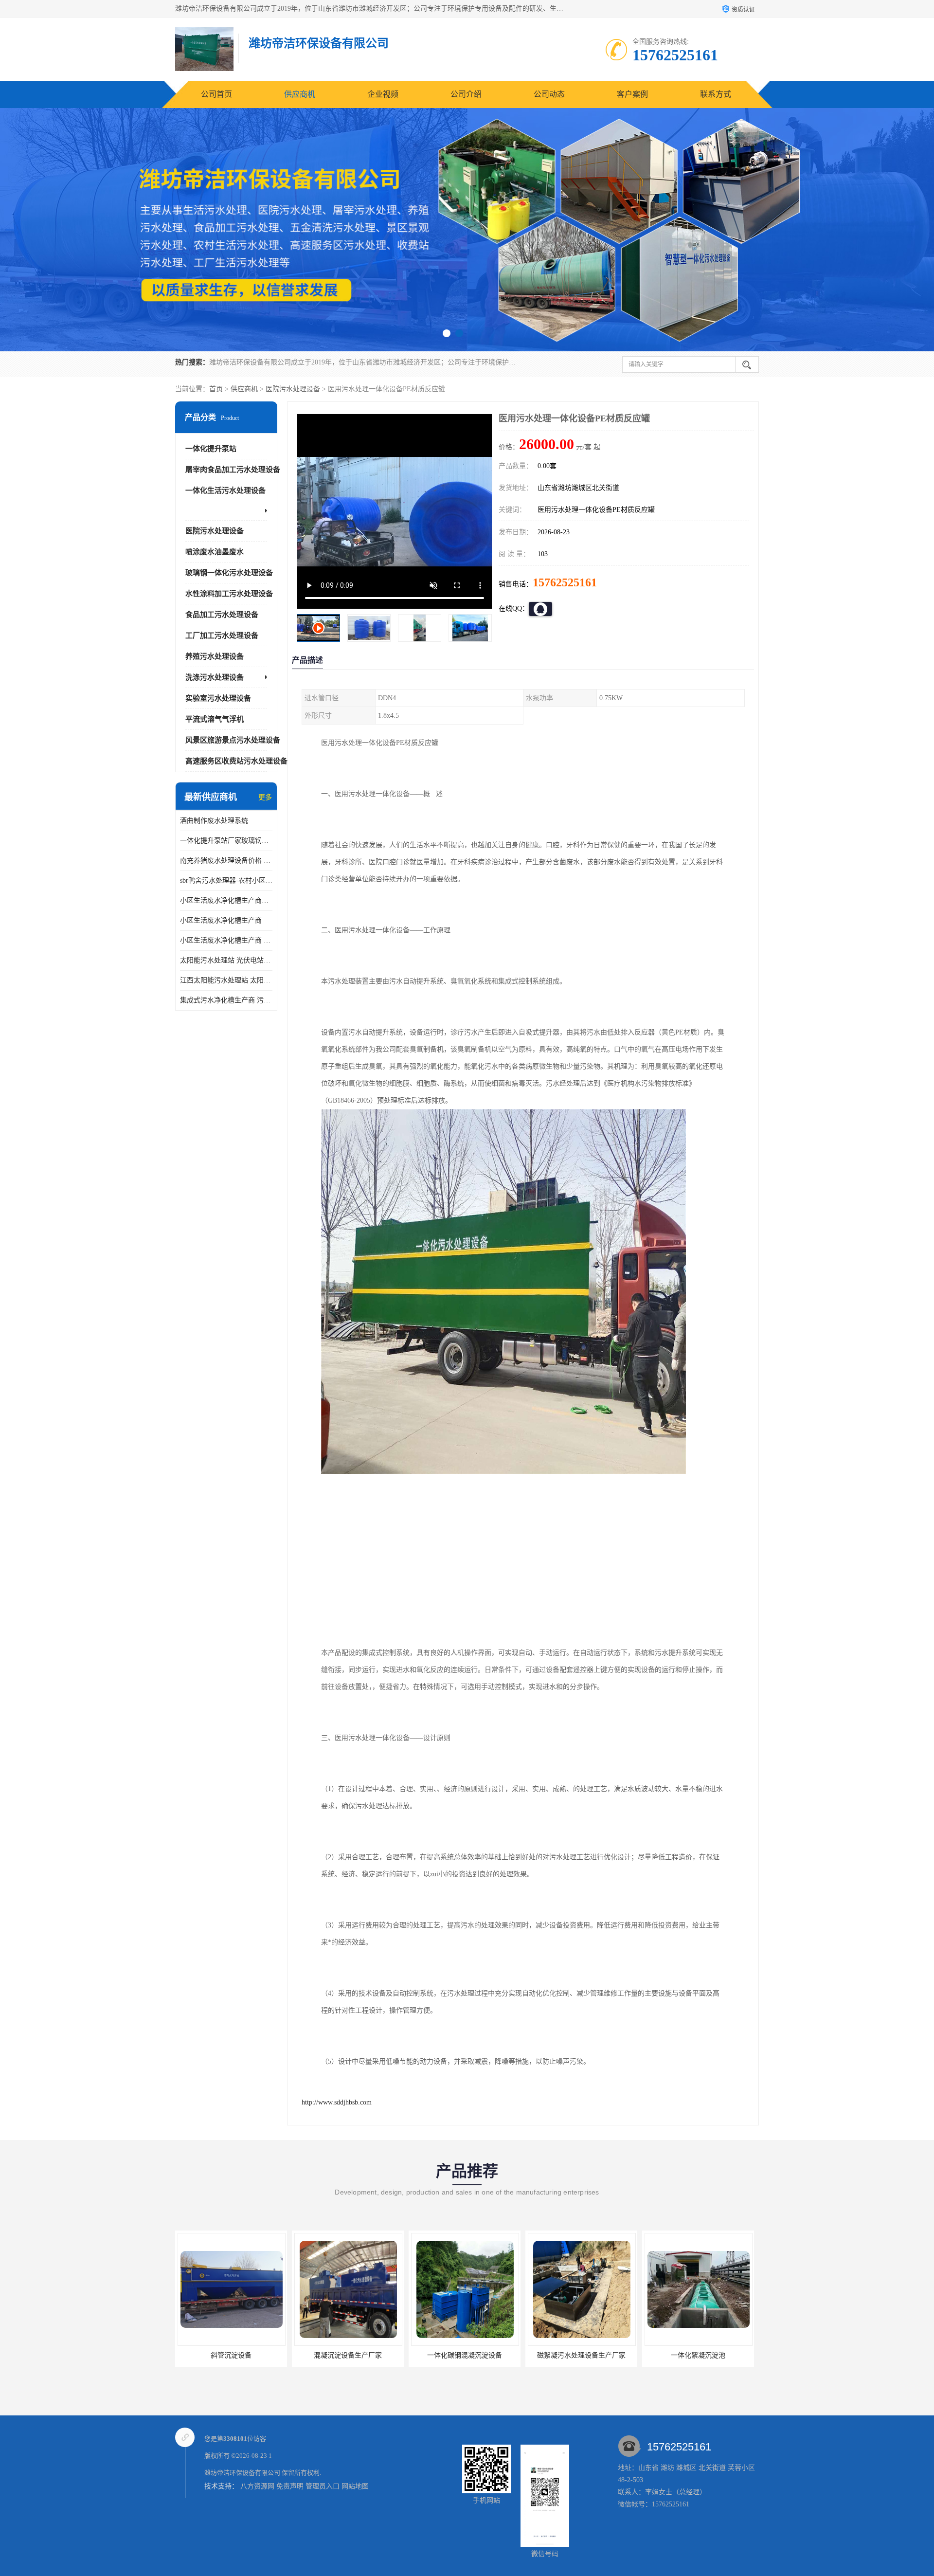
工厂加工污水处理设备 (222, 635)
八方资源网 (257, 2486)
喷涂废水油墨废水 (215, 552)
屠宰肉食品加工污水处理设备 (233, 470)
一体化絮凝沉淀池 (465, 2355)
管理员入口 (323, 2486)
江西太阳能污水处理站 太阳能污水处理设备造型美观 (226, 980)
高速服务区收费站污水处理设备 (236, 761)
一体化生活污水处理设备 (225, 490)
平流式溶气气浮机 (215, 719)
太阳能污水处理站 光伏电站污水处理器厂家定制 (226, 960)
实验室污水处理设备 (218, 698)
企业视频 (383, 94)
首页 (216, 389)
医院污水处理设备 (293, 389)
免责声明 (290, 2486)
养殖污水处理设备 (215, 656)
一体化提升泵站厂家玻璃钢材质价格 (226, 841)
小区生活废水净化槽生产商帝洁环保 (226, 900)
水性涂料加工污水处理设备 (229, 594)
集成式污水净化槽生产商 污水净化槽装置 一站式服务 (226, 1000)
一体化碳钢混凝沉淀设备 (231, 2355)
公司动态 (549, 94)
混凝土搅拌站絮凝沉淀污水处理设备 (582, 2355)
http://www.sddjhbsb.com (337, 2102)
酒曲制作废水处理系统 (214, 821)
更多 (265, 797)
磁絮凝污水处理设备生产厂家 (348, 2355)
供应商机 (300, 94)
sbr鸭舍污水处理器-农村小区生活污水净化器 (226, 880)
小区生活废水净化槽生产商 (221, 920)
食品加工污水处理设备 (222, 615)
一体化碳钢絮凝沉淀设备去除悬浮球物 (702, 2355)
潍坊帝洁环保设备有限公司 (242, 2473)
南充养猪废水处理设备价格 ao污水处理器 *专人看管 (226, 861)
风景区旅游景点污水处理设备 (233, 740)
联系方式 (716, 94)
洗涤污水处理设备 (215, 677)
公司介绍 (466, 94)
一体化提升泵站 (211, 449)
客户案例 (632, 94)
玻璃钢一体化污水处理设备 (229, 573)
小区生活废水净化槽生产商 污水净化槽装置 (226, 940)
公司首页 (216, 94)
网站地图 (355, 2486)
